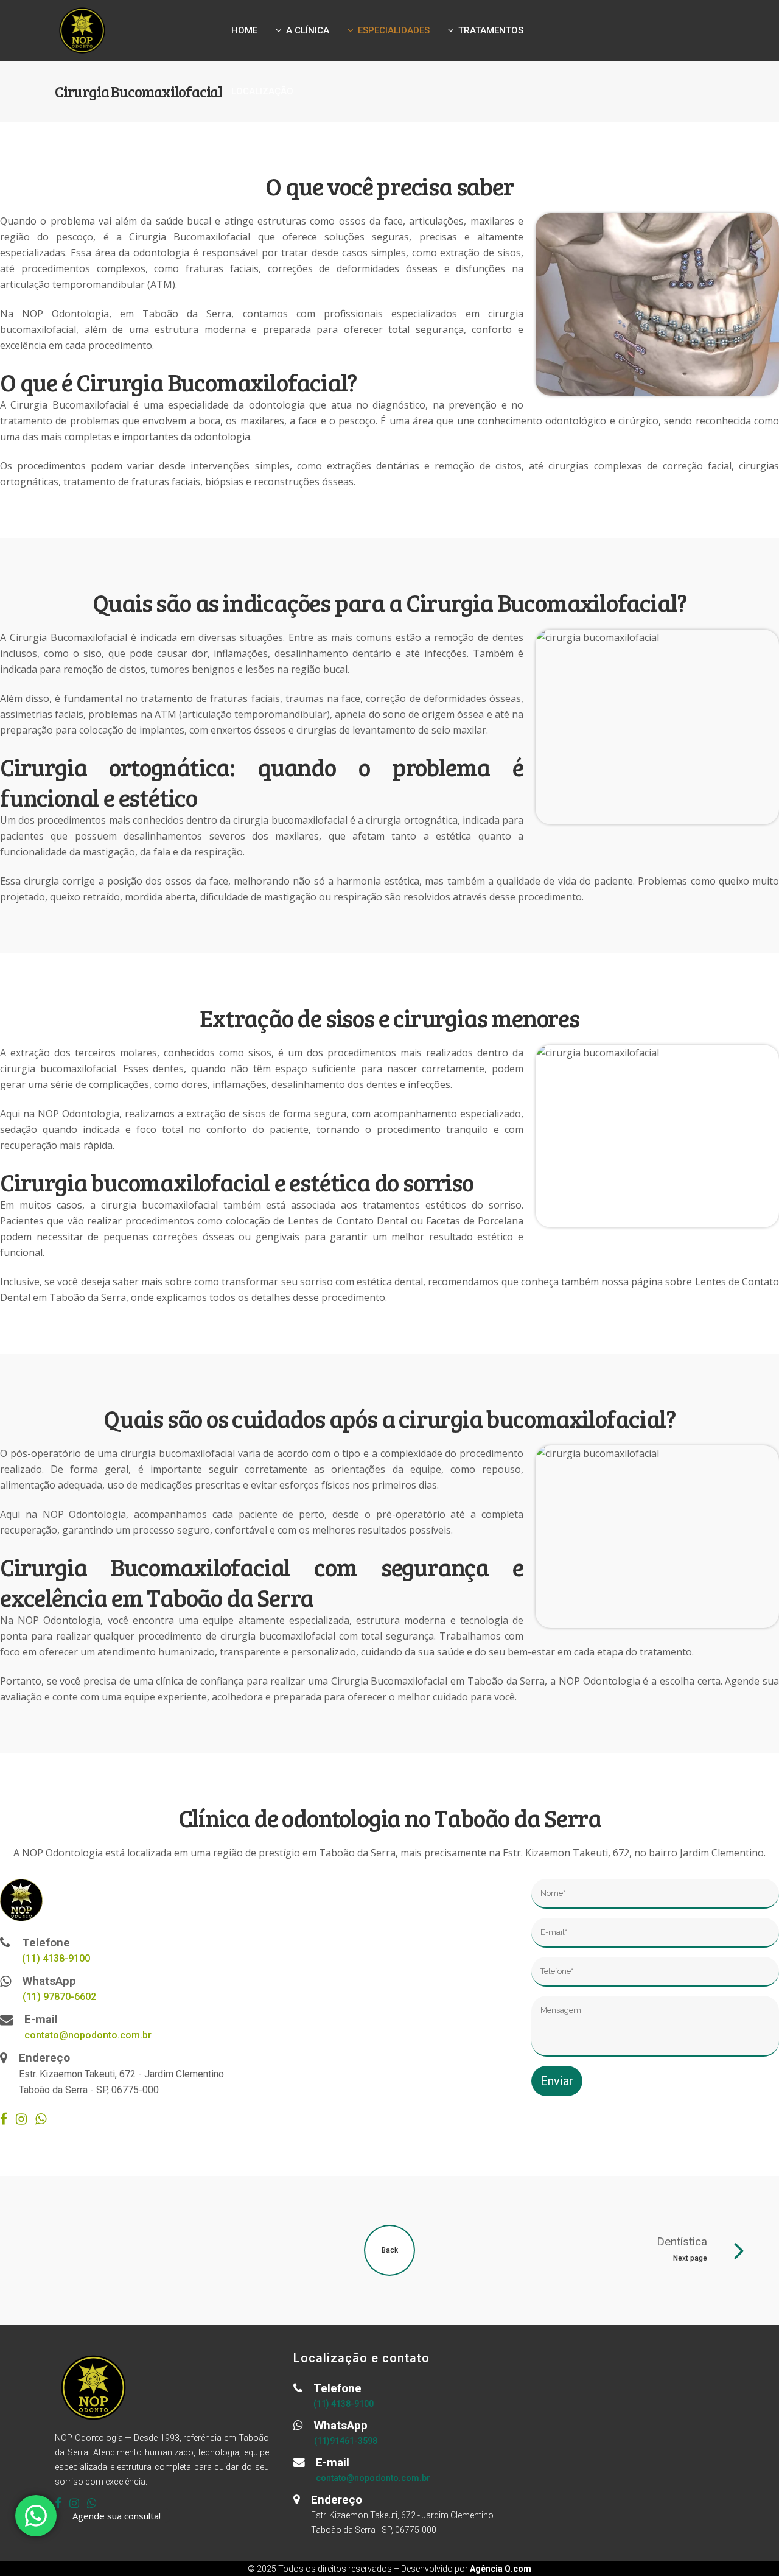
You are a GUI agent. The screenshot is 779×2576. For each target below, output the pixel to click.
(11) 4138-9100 (56, 1958)
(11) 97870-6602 (59, 1997)
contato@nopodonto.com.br (88, 2035)
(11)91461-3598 (346, 2441)
